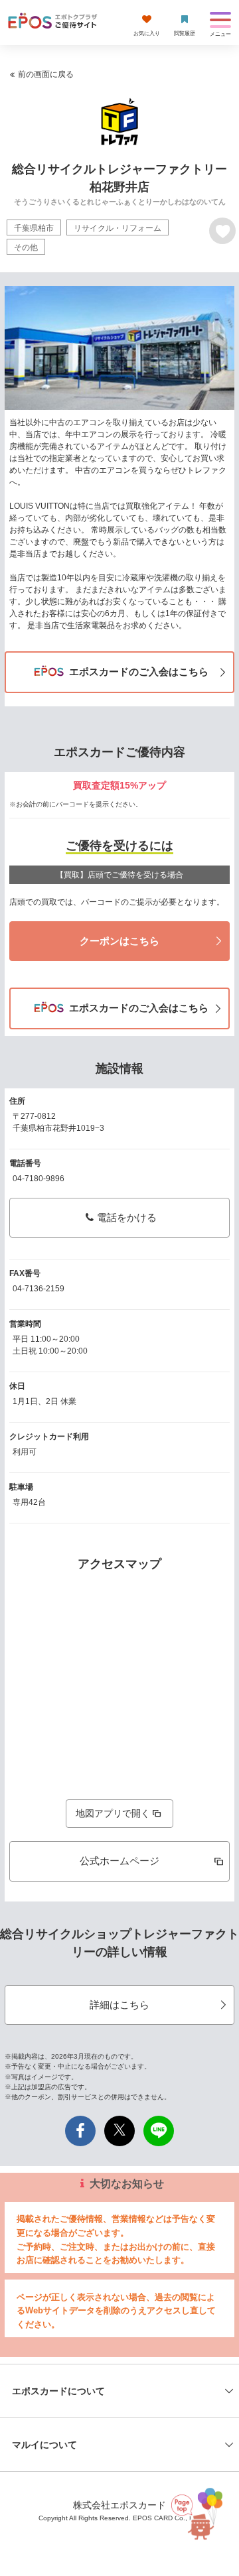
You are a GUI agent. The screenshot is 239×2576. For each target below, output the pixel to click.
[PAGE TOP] (197, 2511)
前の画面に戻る (46, 74)
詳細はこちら (119, 2005)
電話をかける (127, 1217)
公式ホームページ (119, 1861)
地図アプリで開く (113, 1813)
